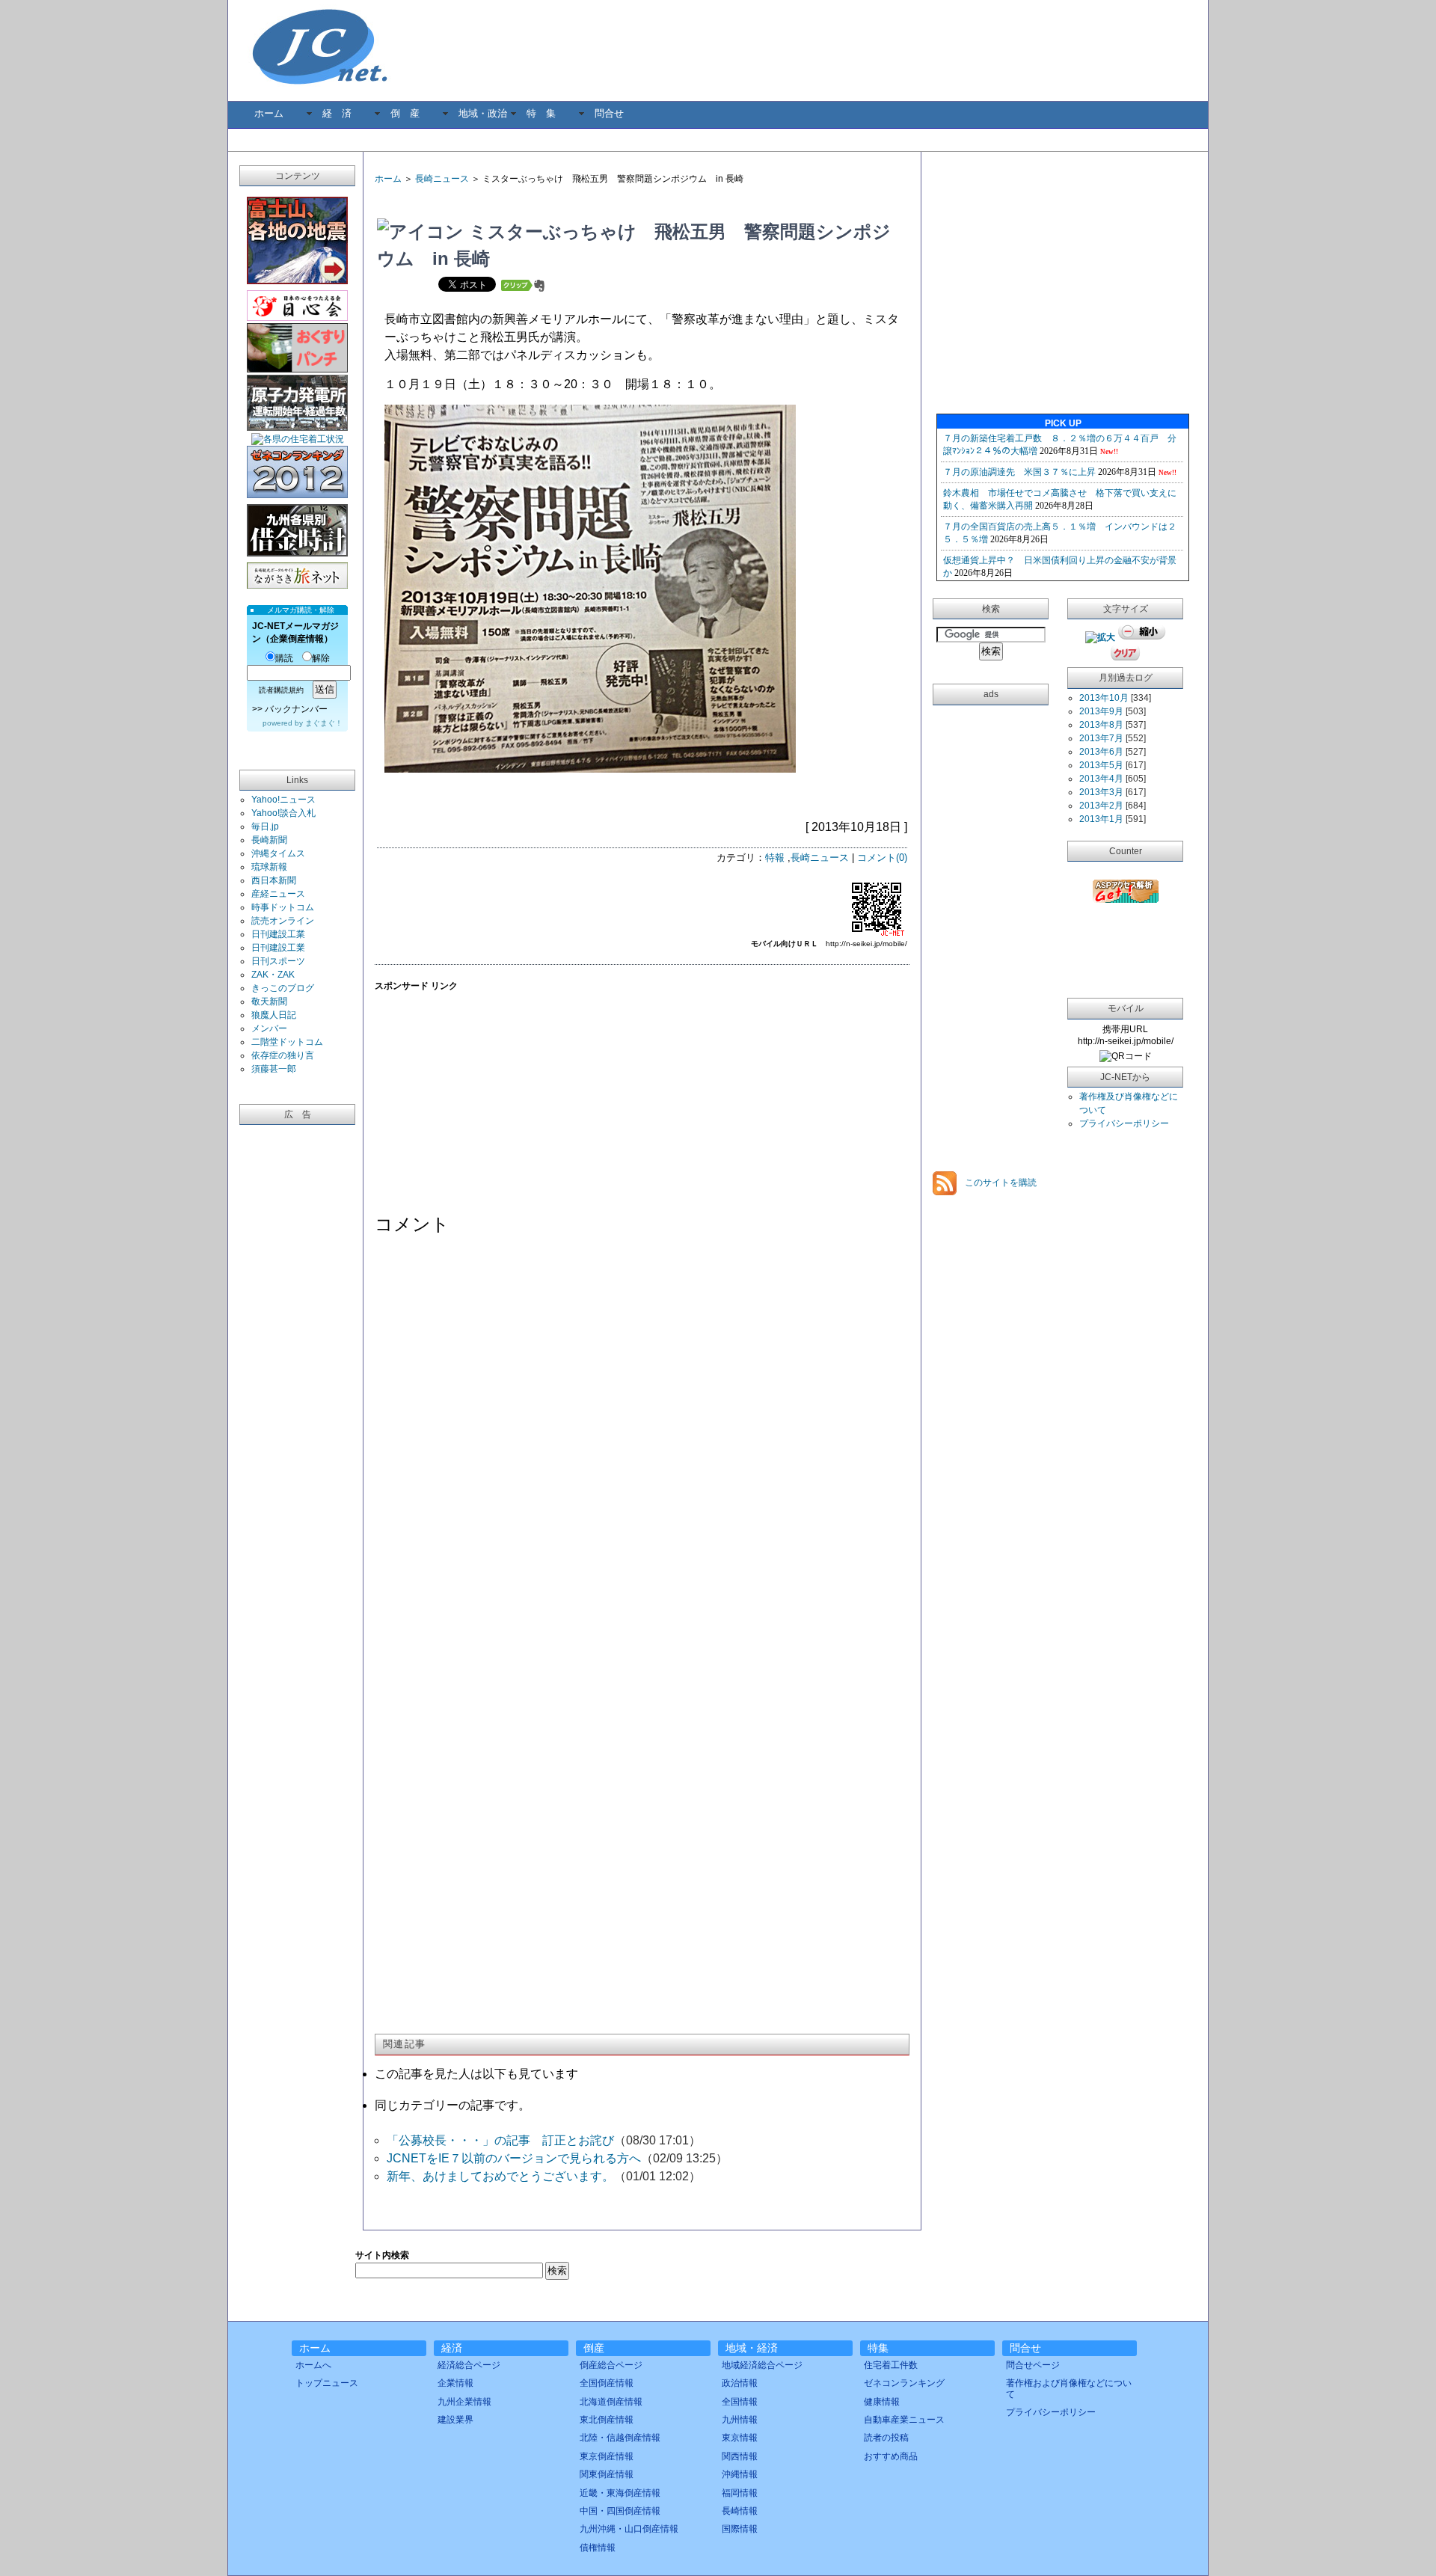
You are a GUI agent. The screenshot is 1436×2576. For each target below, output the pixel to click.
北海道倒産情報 (611, 2402)
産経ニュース (278, 894)
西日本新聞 (274, 880)
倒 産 (405, 113)
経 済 (337, 113)
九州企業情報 (464, 2402)
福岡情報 (740, 2493)
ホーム (269, 113)
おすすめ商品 (891, 2456)
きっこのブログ (283, 988)
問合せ (609, 113)
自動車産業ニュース (904, 2420)
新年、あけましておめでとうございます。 (500, 2176)
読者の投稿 (886, 2438)
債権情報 (598, 2548)
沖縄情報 (740, 2474)
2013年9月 (1101, 711)
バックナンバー (296, 709)
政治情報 (740, 2383)
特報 (775, 858)
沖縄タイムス (278, 853)
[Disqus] (642, 1437)
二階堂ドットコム (287, 1042)
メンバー (269, 1028)
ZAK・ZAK (273, 975)
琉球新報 (269, 867)
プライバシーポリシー (1124, 1123)
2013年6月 (1101, 752)
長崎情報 (740, 2511)
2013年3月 (1101, 792)
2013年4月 (1101, 779)
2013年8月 (1101, 725)
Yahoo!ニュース (283, 800)
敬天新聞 (269, 1002)
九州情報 (740, 2420)
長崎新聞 (269, 840)
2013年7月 (1101, 738)
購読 (284, 658)
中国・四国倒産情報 (620, 2511)
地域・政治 (483, 113)
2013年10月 (1104, 698)
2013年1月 (1101, 819)
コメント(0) (882, 858)
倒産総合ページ (611, 2365)
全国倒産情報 (607, 2383)
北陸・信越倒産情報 (620, 2438)
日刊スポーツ (278, 961)
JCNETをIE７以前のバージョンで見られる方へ (514, 2158)
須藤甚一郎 (274, 1069)
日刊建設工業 (278, 934)
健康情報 (882, 2402)
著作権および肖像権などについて (1069, 2388)
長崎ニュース (442, 179)
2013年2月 (1101, 806)
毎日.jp (265, 827)
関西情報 (740, 2456)
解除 (321, 658)
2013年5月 (1101, 765)
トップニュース (327, 2383)
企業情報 (455, 2383)
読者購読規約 (281, 690)
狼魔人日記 (274, 1015)
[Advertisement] (550, 202)
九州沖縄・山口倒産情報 (629, 2529)
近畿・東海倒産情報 (620, 2493)
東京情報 (740, 2438)
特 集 (541, 113)
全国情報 (740, 2402)
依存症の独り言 (283, 1055)
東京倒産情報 (607, 2456)
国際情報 (740, 2529)
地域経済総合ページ (762, 2365)
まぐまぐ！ (324, 723)
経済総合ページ (469, 2365)
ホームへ (313, 2365)
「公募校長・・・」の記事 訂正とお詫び (500, 2140)
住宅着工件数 (891, 2365)
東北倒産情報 (607, 2420)
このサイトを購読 (1000, 1183)
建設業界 (455, 2420)
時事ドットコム (283, 907)
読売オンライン (283, 921)
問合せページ (1033, 2365)
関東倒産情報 (607, 2474)
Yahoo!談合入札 (283, 813)
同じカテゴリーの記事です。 (452, 2105)
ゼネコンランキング (904, 2383)
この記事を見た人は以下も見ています (476, 2074)
